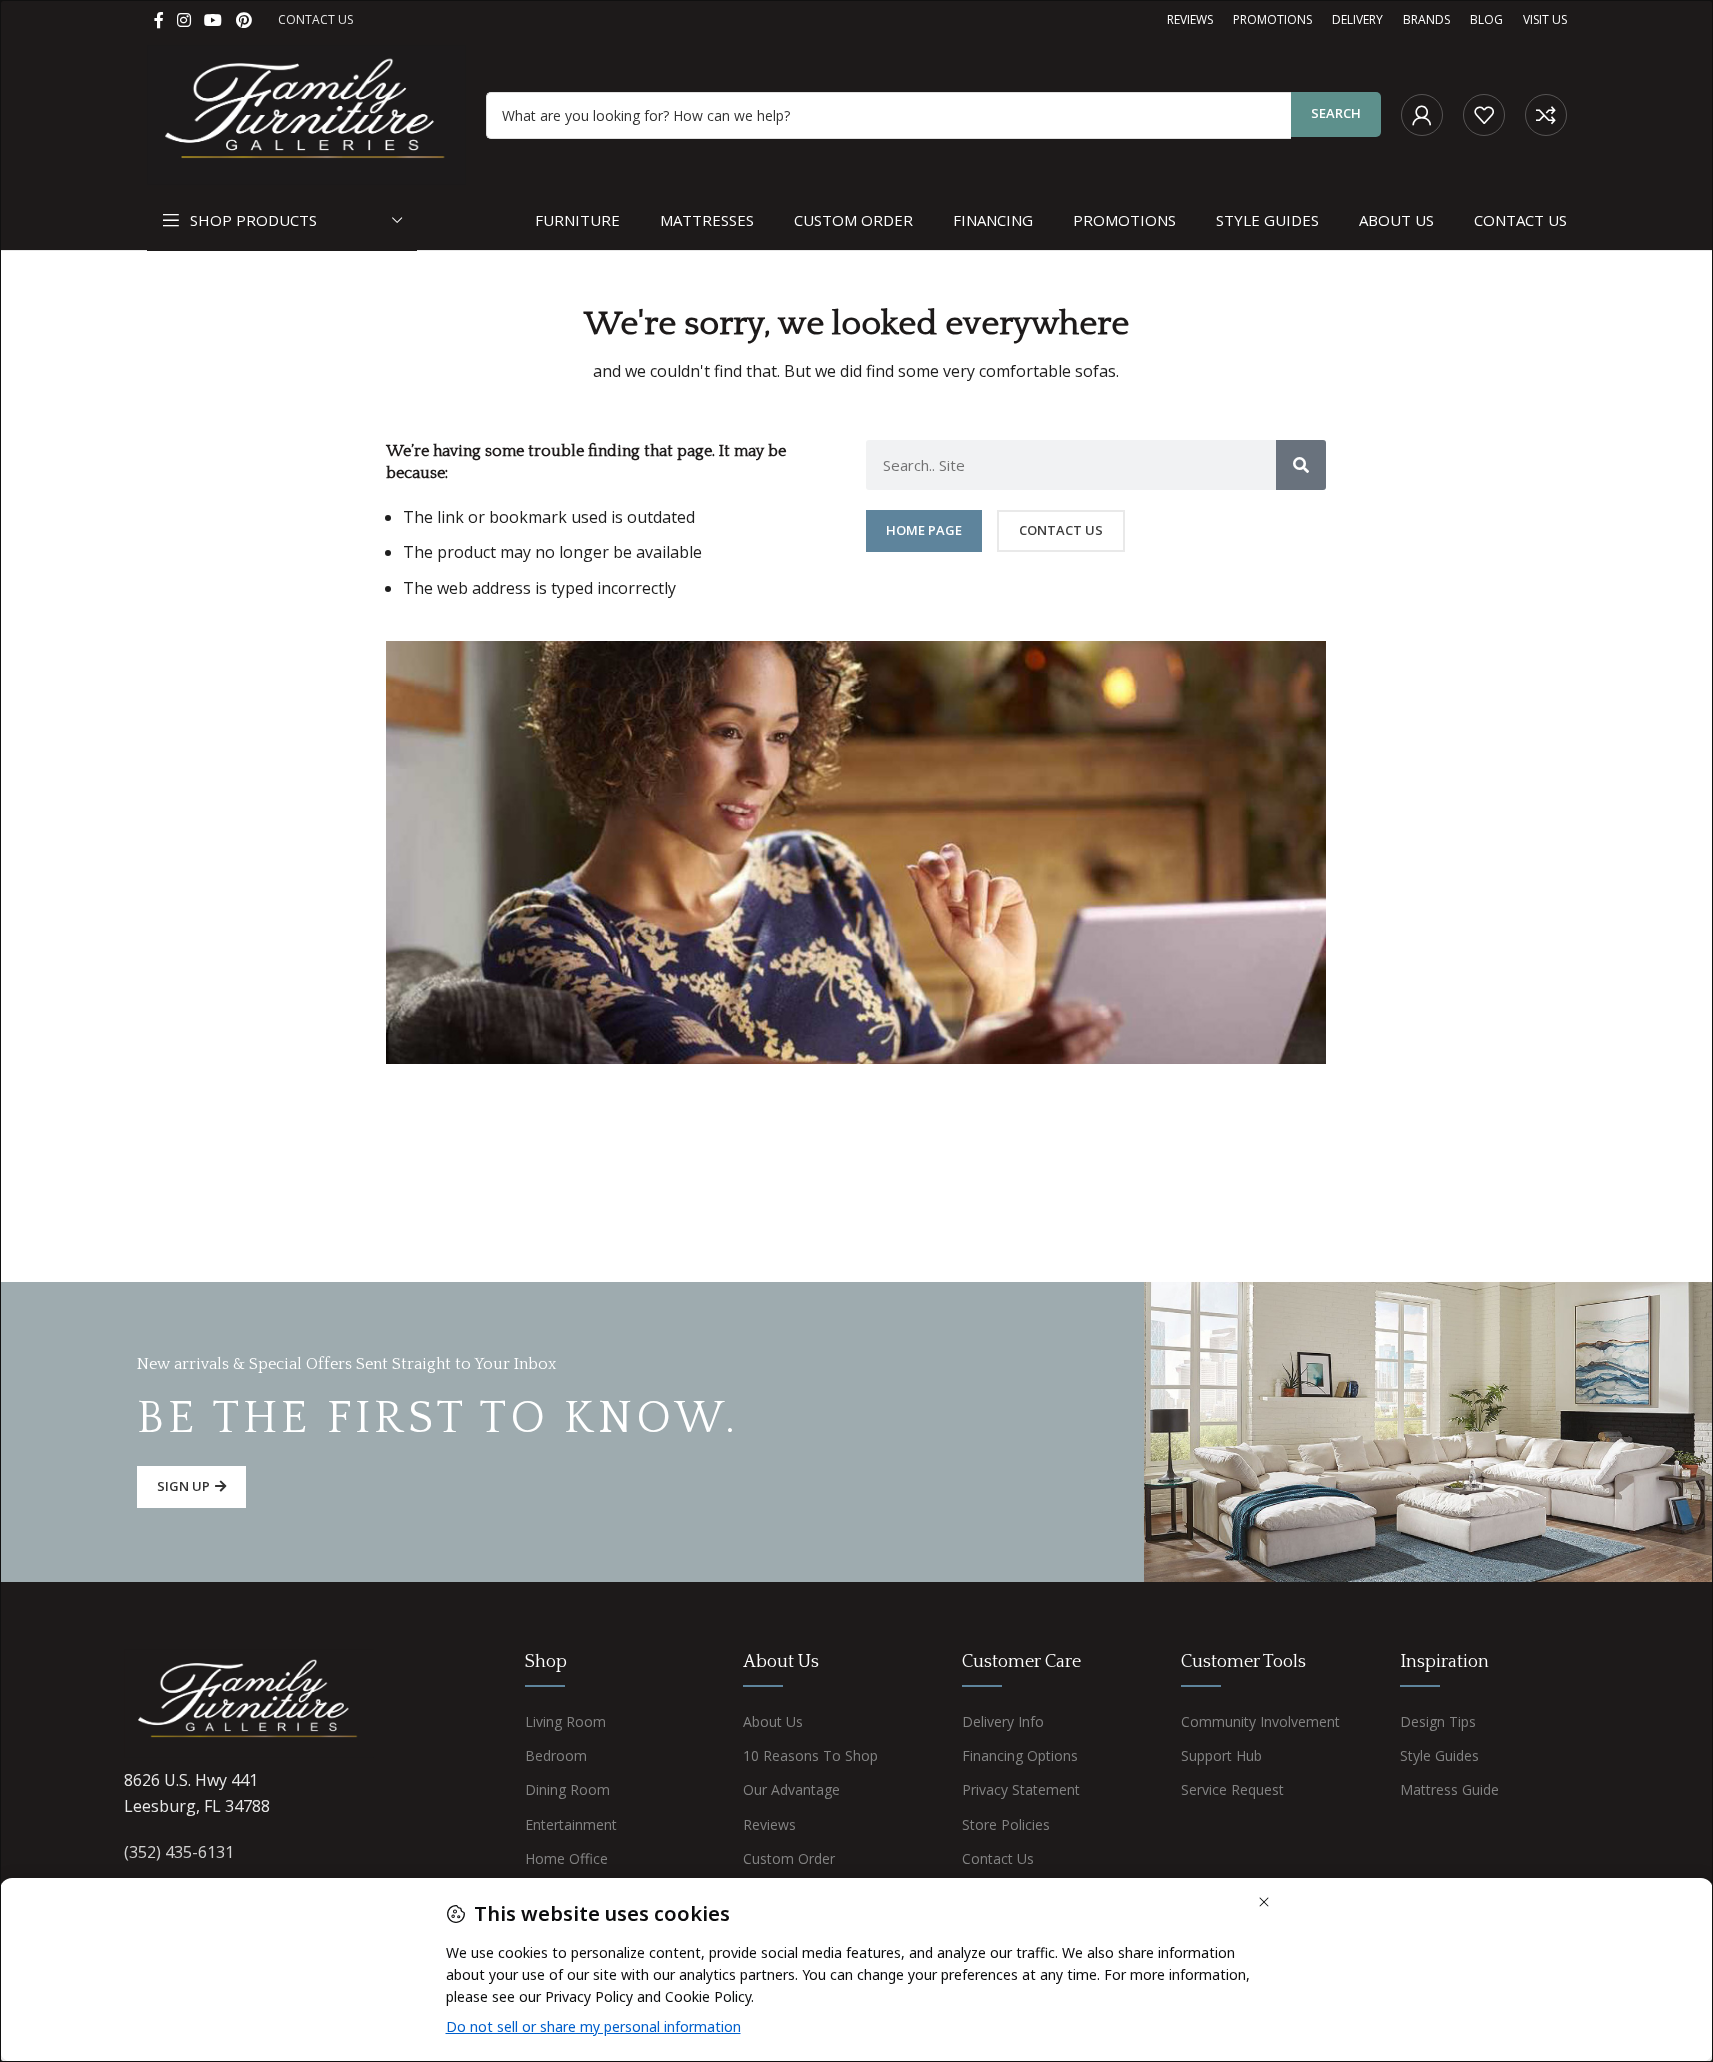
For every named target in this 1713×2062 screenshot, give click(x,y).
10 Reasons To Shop (810, 1755)
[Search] (1301, 465)
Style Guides (1439, 1755)
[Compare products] (1546, 115)
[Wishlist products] (1484, 115)
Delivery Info (1003, 1721)
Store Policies (1006, 1824)
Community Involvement (1260, 1721)
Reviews (769, 1824)
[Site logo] (307, 113)
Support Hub (1221, 1755)
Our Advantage (791, 1789)
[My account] (1422, 115)
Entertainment (571, 1824)
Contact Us (998, 1858)
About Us (773, 1721)
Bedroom (556, 1755)
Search (1336, 113)
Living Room (565, 1721)
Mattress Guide (1449, 1789)
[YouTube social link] (213, 20)
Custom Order (789, 1858)
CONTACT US (315, 19)
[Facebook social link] (159, 20)
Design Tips (1438, 1721)
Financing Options (1020, 1755)
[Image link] (249, 1702)
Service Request (1232, 1789)
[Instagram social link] (184, 20)
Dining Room (567, 1789)
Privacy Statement (1021, 1789)
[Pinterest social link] (243, 20)
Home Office (566, 1858)
